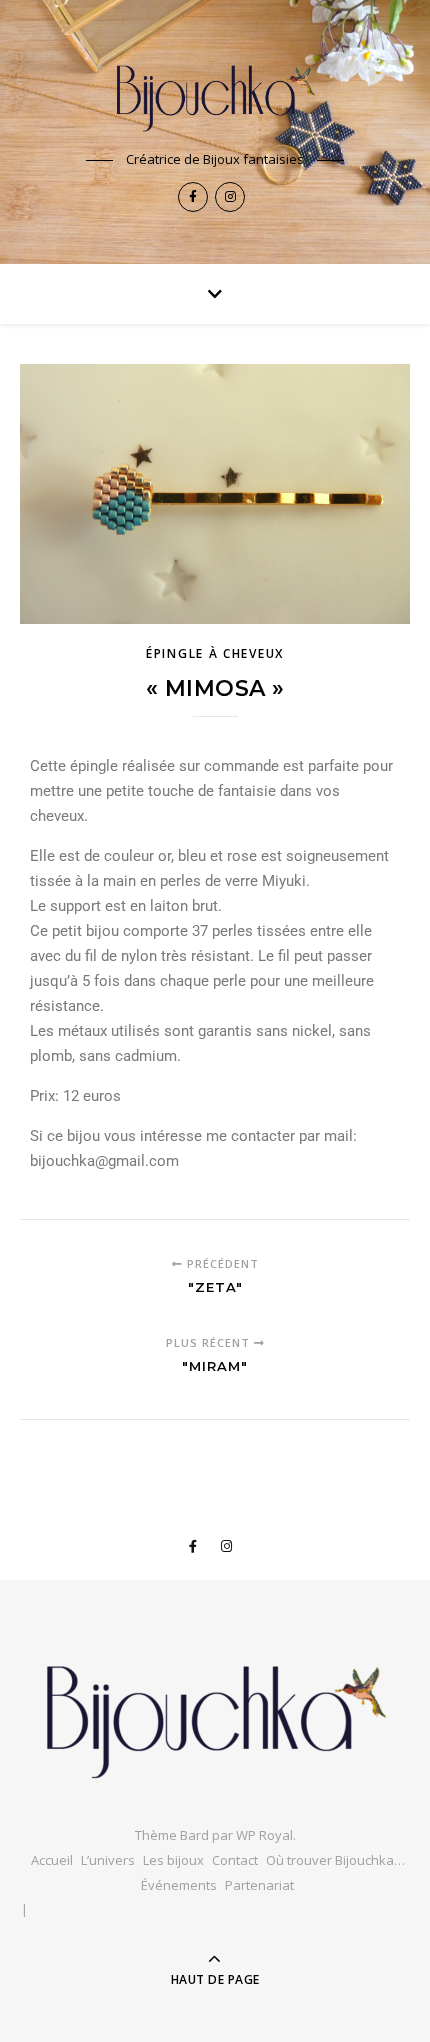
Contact (235, 1860)
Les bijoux (173, 1860)
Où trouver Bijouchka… (335, 1860)
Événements (179, 1885)
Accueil (52, 1860)
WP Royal (264, 1835)
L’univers (108, 1860)
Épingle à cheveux (215, 653)
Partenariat (259, 1885)
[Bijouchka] (215, 93)
